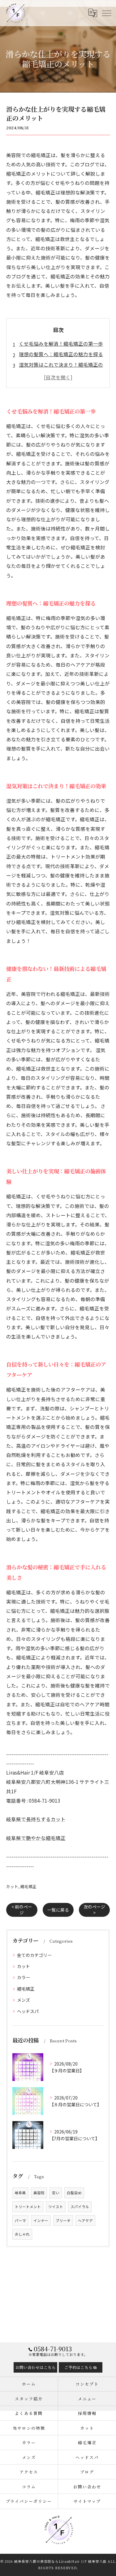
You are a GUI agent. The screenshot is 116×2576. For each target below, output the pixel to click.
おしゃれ (22, 2234)
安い (56, 2193)
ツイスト (56, 2207)
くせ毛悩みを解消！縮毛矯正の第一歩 (61, 343)
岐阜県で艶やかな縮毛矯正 (36, 1838)
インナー (41, 2220)
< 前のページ (22, 1910)
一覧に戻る (58, 1910)
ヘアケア (85, 2220)
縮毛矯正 (28, 1886)
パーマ (20, 2220)
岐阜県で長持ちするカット (36, 1819)
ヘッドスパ (28, 2011)
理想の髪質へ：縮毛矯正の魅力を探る (61, 354)
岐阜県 (20, 2193)
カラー (24, 1977)
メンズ (24, 2000)
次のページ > (94, 1910)
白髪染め (74, 2193)
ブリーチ (63, 2220)
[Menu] (106, 13)
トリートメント (28, 2207)
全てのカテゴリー (34, 1955)
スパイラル (80, 2207)
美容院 (39, 2193)
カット (12, 1886)
